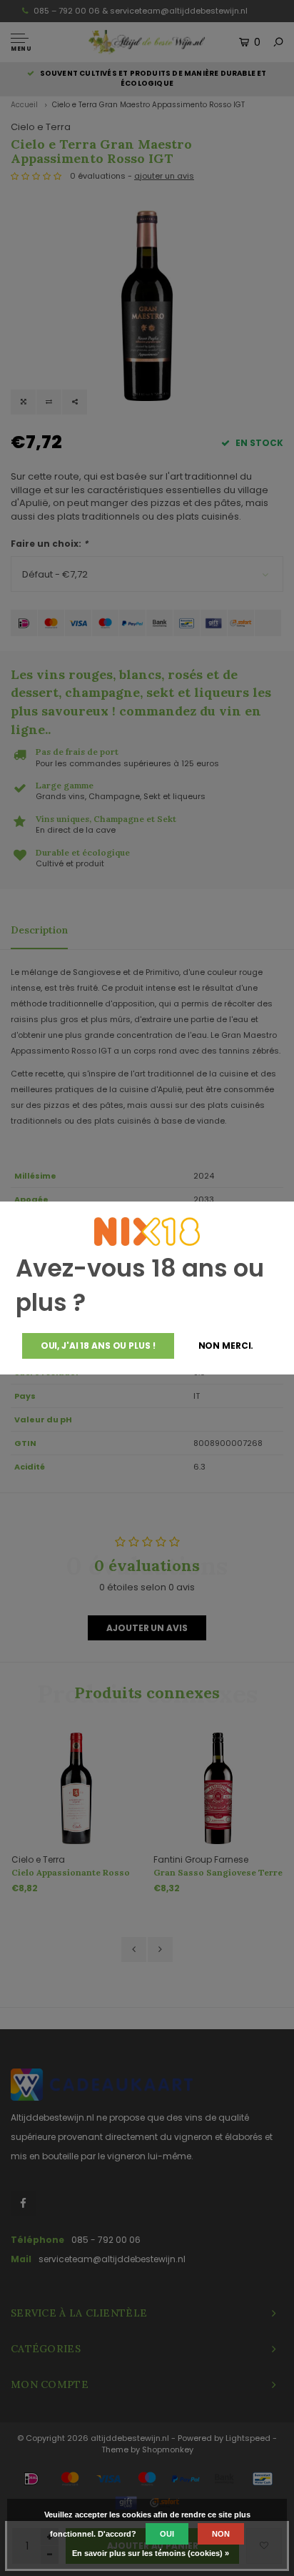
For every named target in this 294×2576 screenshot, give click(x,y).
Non (221, 2534)
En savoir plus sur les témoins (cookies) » (151, 2553)
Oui (167, 2534)
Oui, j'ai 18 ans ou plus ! (98, 1346)
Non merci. (226, 1346)
